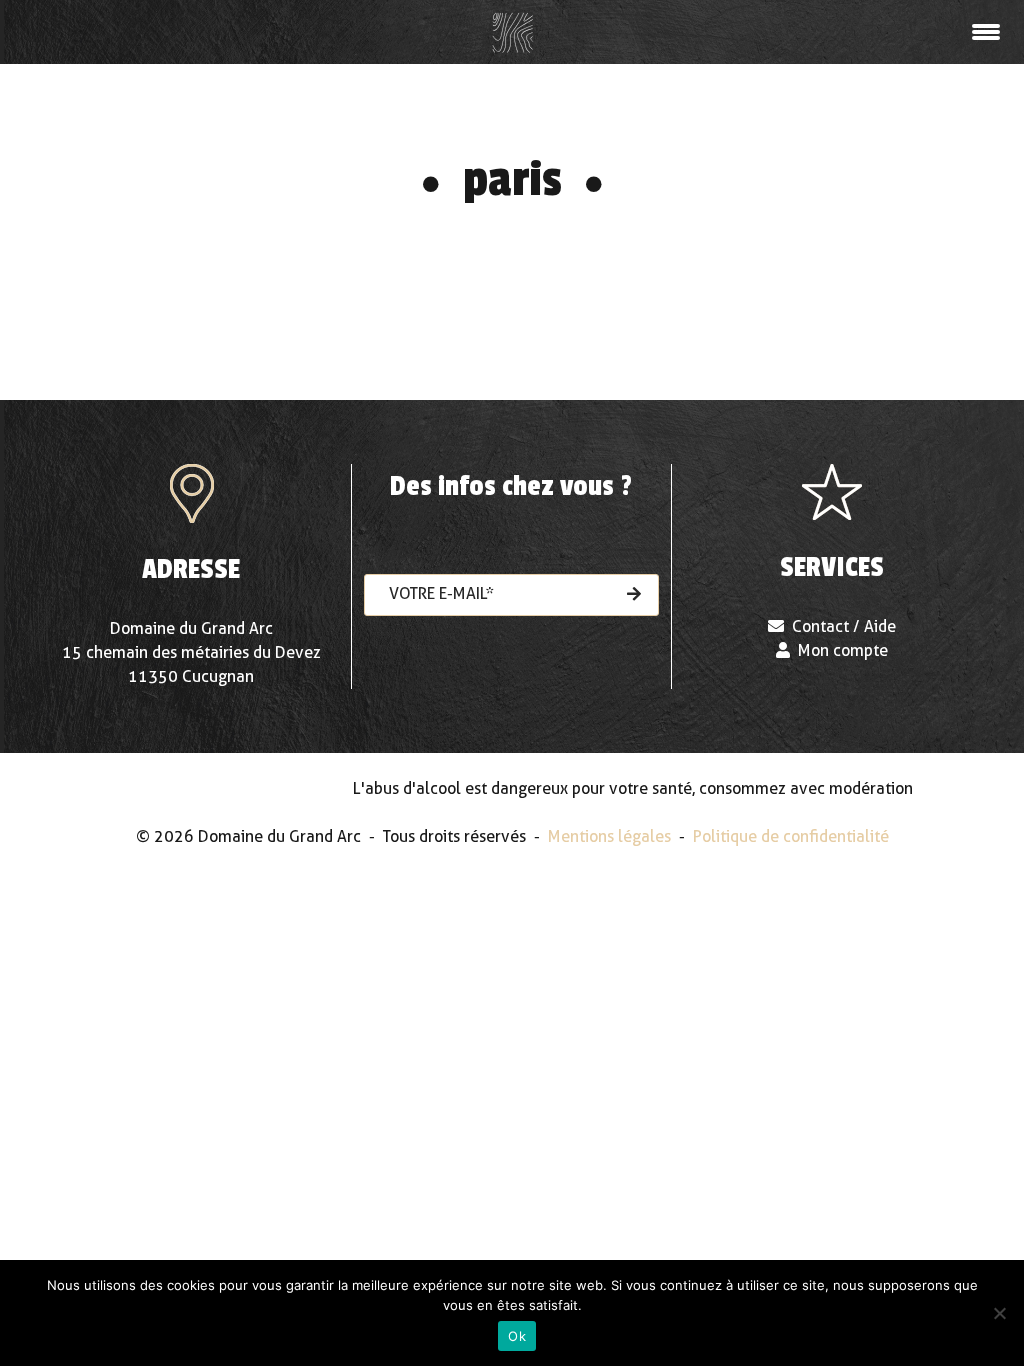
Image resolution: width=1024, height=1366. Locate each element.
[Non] (999, 1313)
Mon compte (843, 650)
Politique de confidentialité (791, 836)
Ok (517, 1336)
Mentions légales (609, 836)
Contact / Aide (844, 626)
